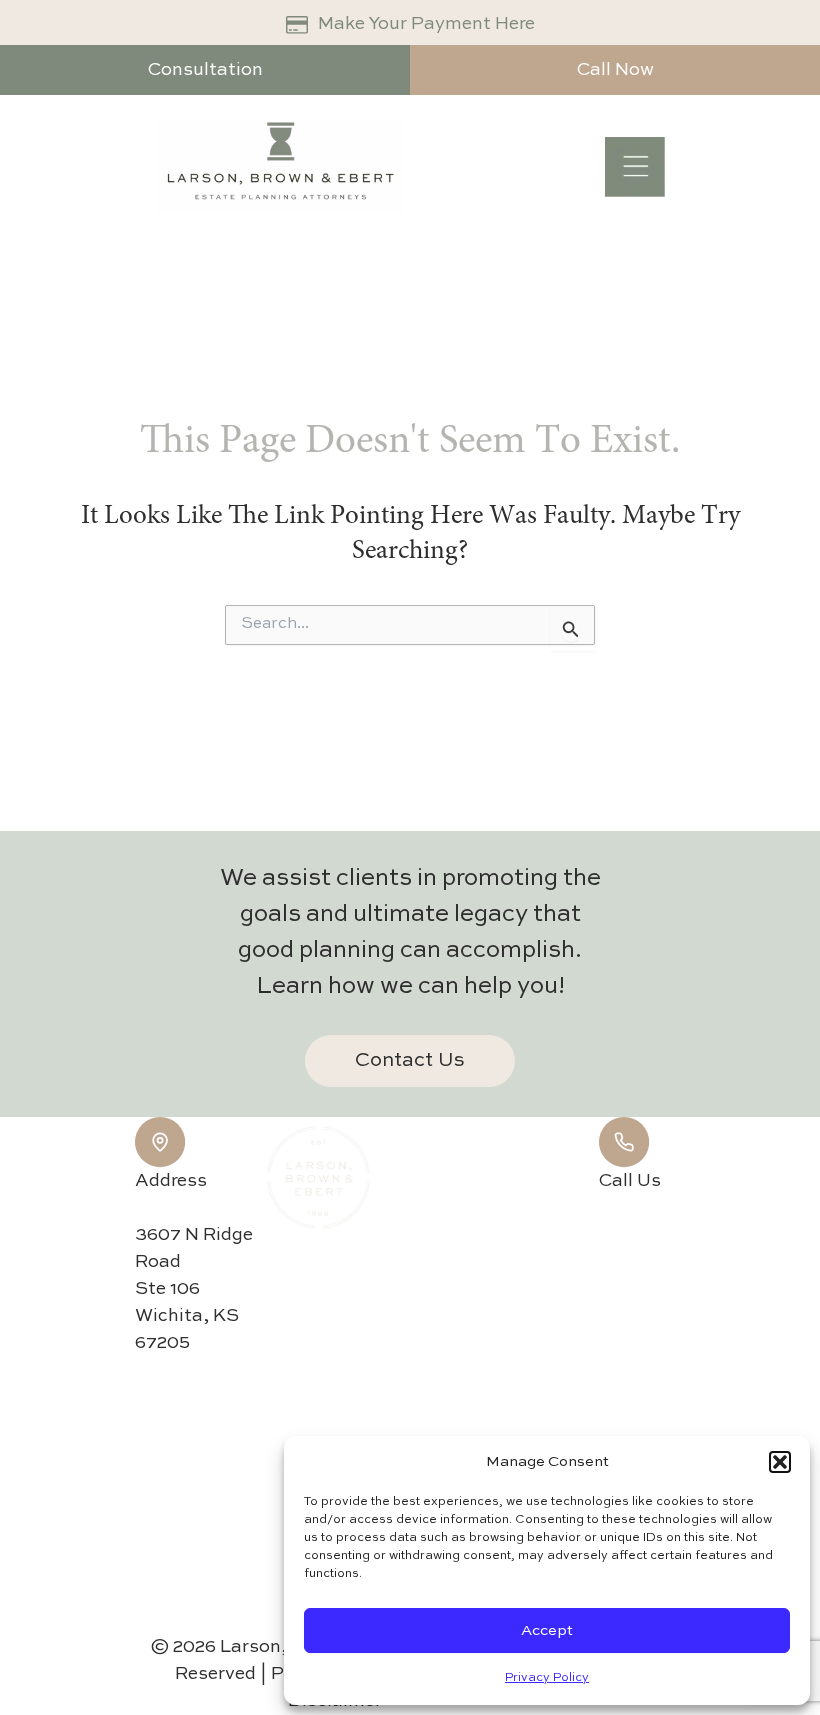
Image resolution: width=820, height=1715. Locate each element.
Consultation (205, 70)
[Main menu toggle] (635, 167)
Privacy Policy (547, 1678)
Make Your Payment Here (426, 24)
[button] (780, 1462)
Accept (547, 1630)
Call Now (615, 70)
